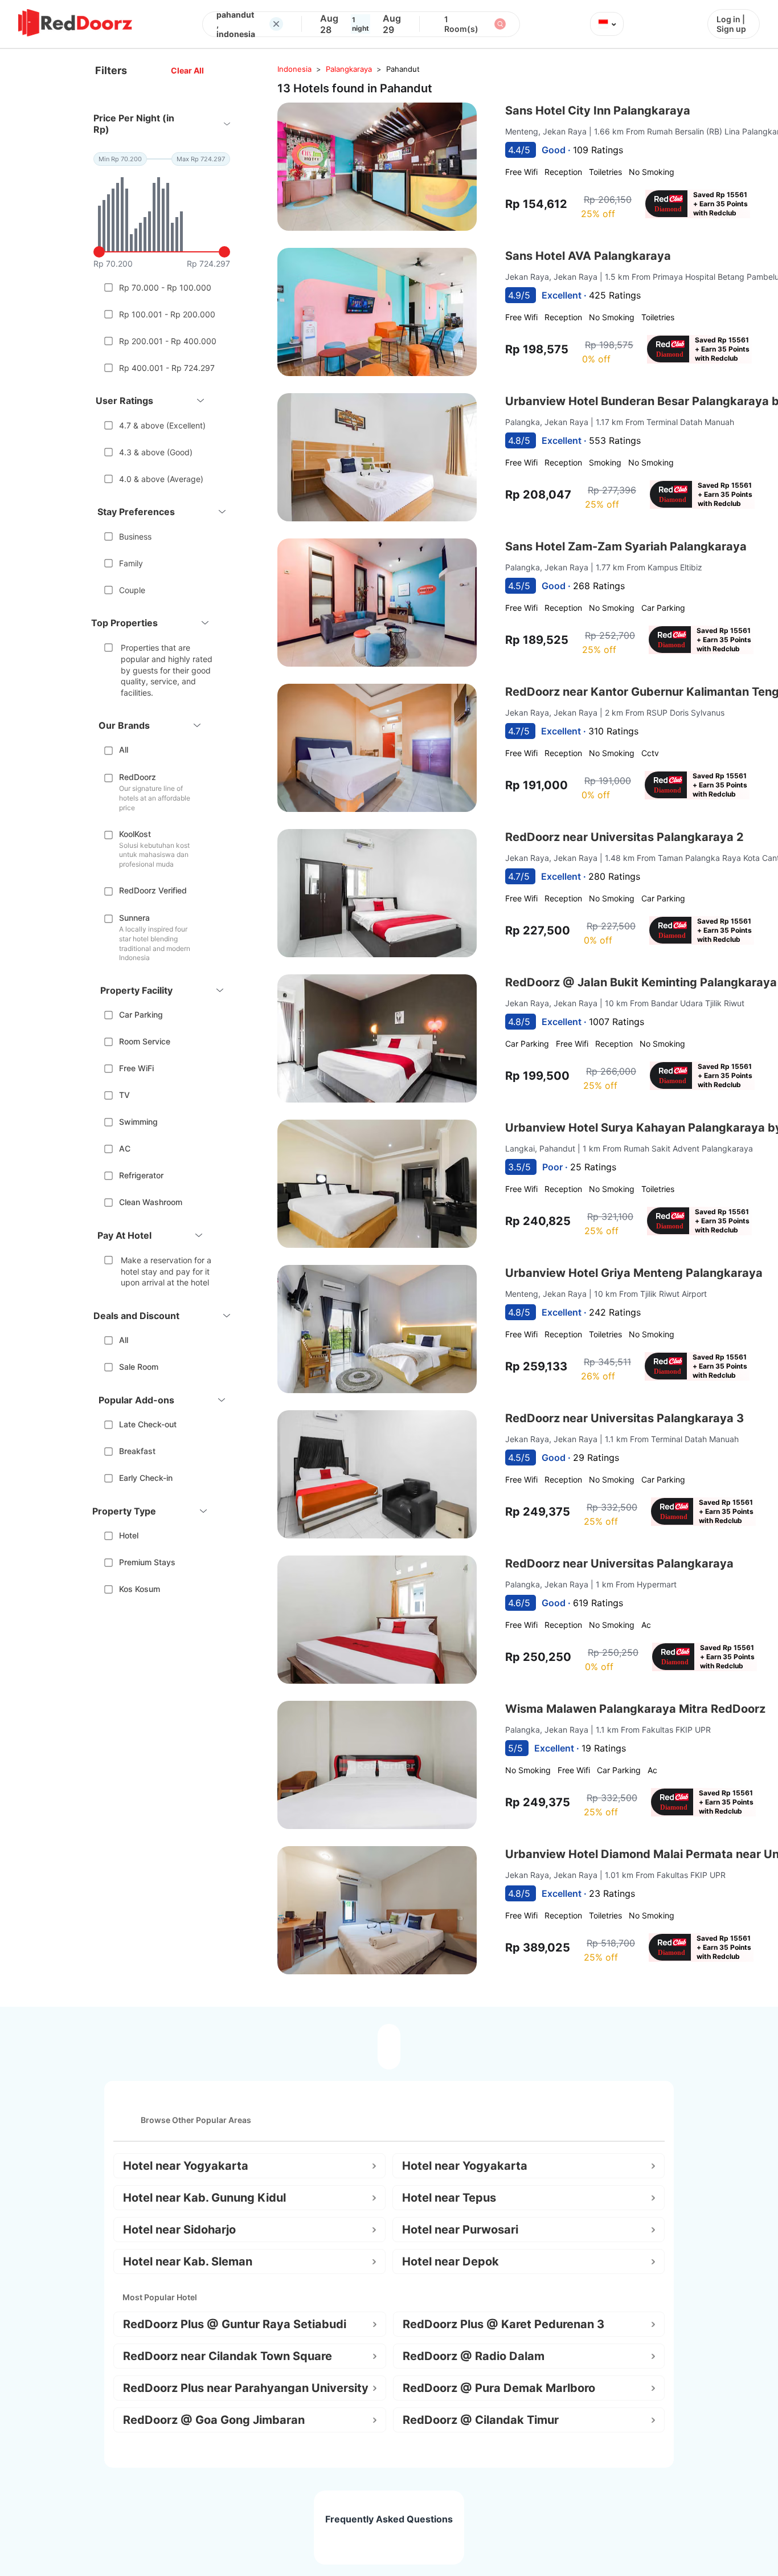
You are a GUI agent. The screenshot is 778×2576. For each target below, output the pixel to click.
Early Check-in (146, 1478)
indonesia (294, 69)
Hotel (129, 1535)
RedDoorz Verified (153, 890)
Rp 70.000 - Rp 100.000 (165, 287)
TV (124, 1095)
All (124, 750)
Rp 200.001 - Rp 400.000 (168, 341)
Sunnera (134, 918)
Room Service (145, 1041)
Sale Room (139, 1367)
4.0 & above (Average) (161, 479)
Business (135, 536)
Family (131, 563)
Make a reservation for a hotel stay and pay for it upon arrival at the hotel (166, 1271)
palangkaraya (349, 69)
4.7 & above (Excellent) (162, 425)
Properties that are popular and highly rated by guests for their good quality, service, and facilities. (167, 670)
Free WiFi (136, 1068)
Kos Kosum (140, 1589)
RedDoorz (138, 777)
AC (125, 1148)
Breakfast (137, 1451)
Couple (132, 590)
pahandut (403, 69)
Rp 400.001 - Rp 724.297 (167, 368)
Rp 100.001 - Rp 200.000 (167, 314)
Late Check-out (148, 1424)
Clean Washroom (151, 1202)
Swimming (138, 1122)
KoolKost (135, 834)
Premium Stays (147, 1562)
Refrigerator (141, 1175)
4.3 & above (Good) (156, 452)
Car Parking (141, 1015)
